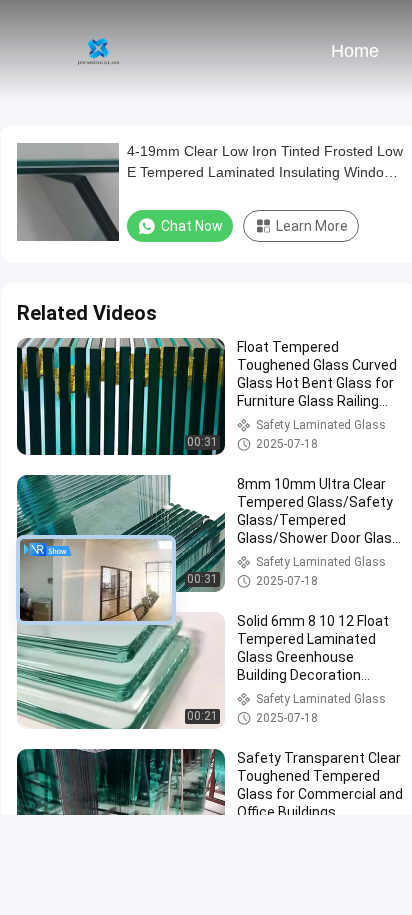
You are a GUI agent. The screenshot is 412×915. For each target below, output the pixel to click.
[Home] (98, 50)
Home (355, 51)
